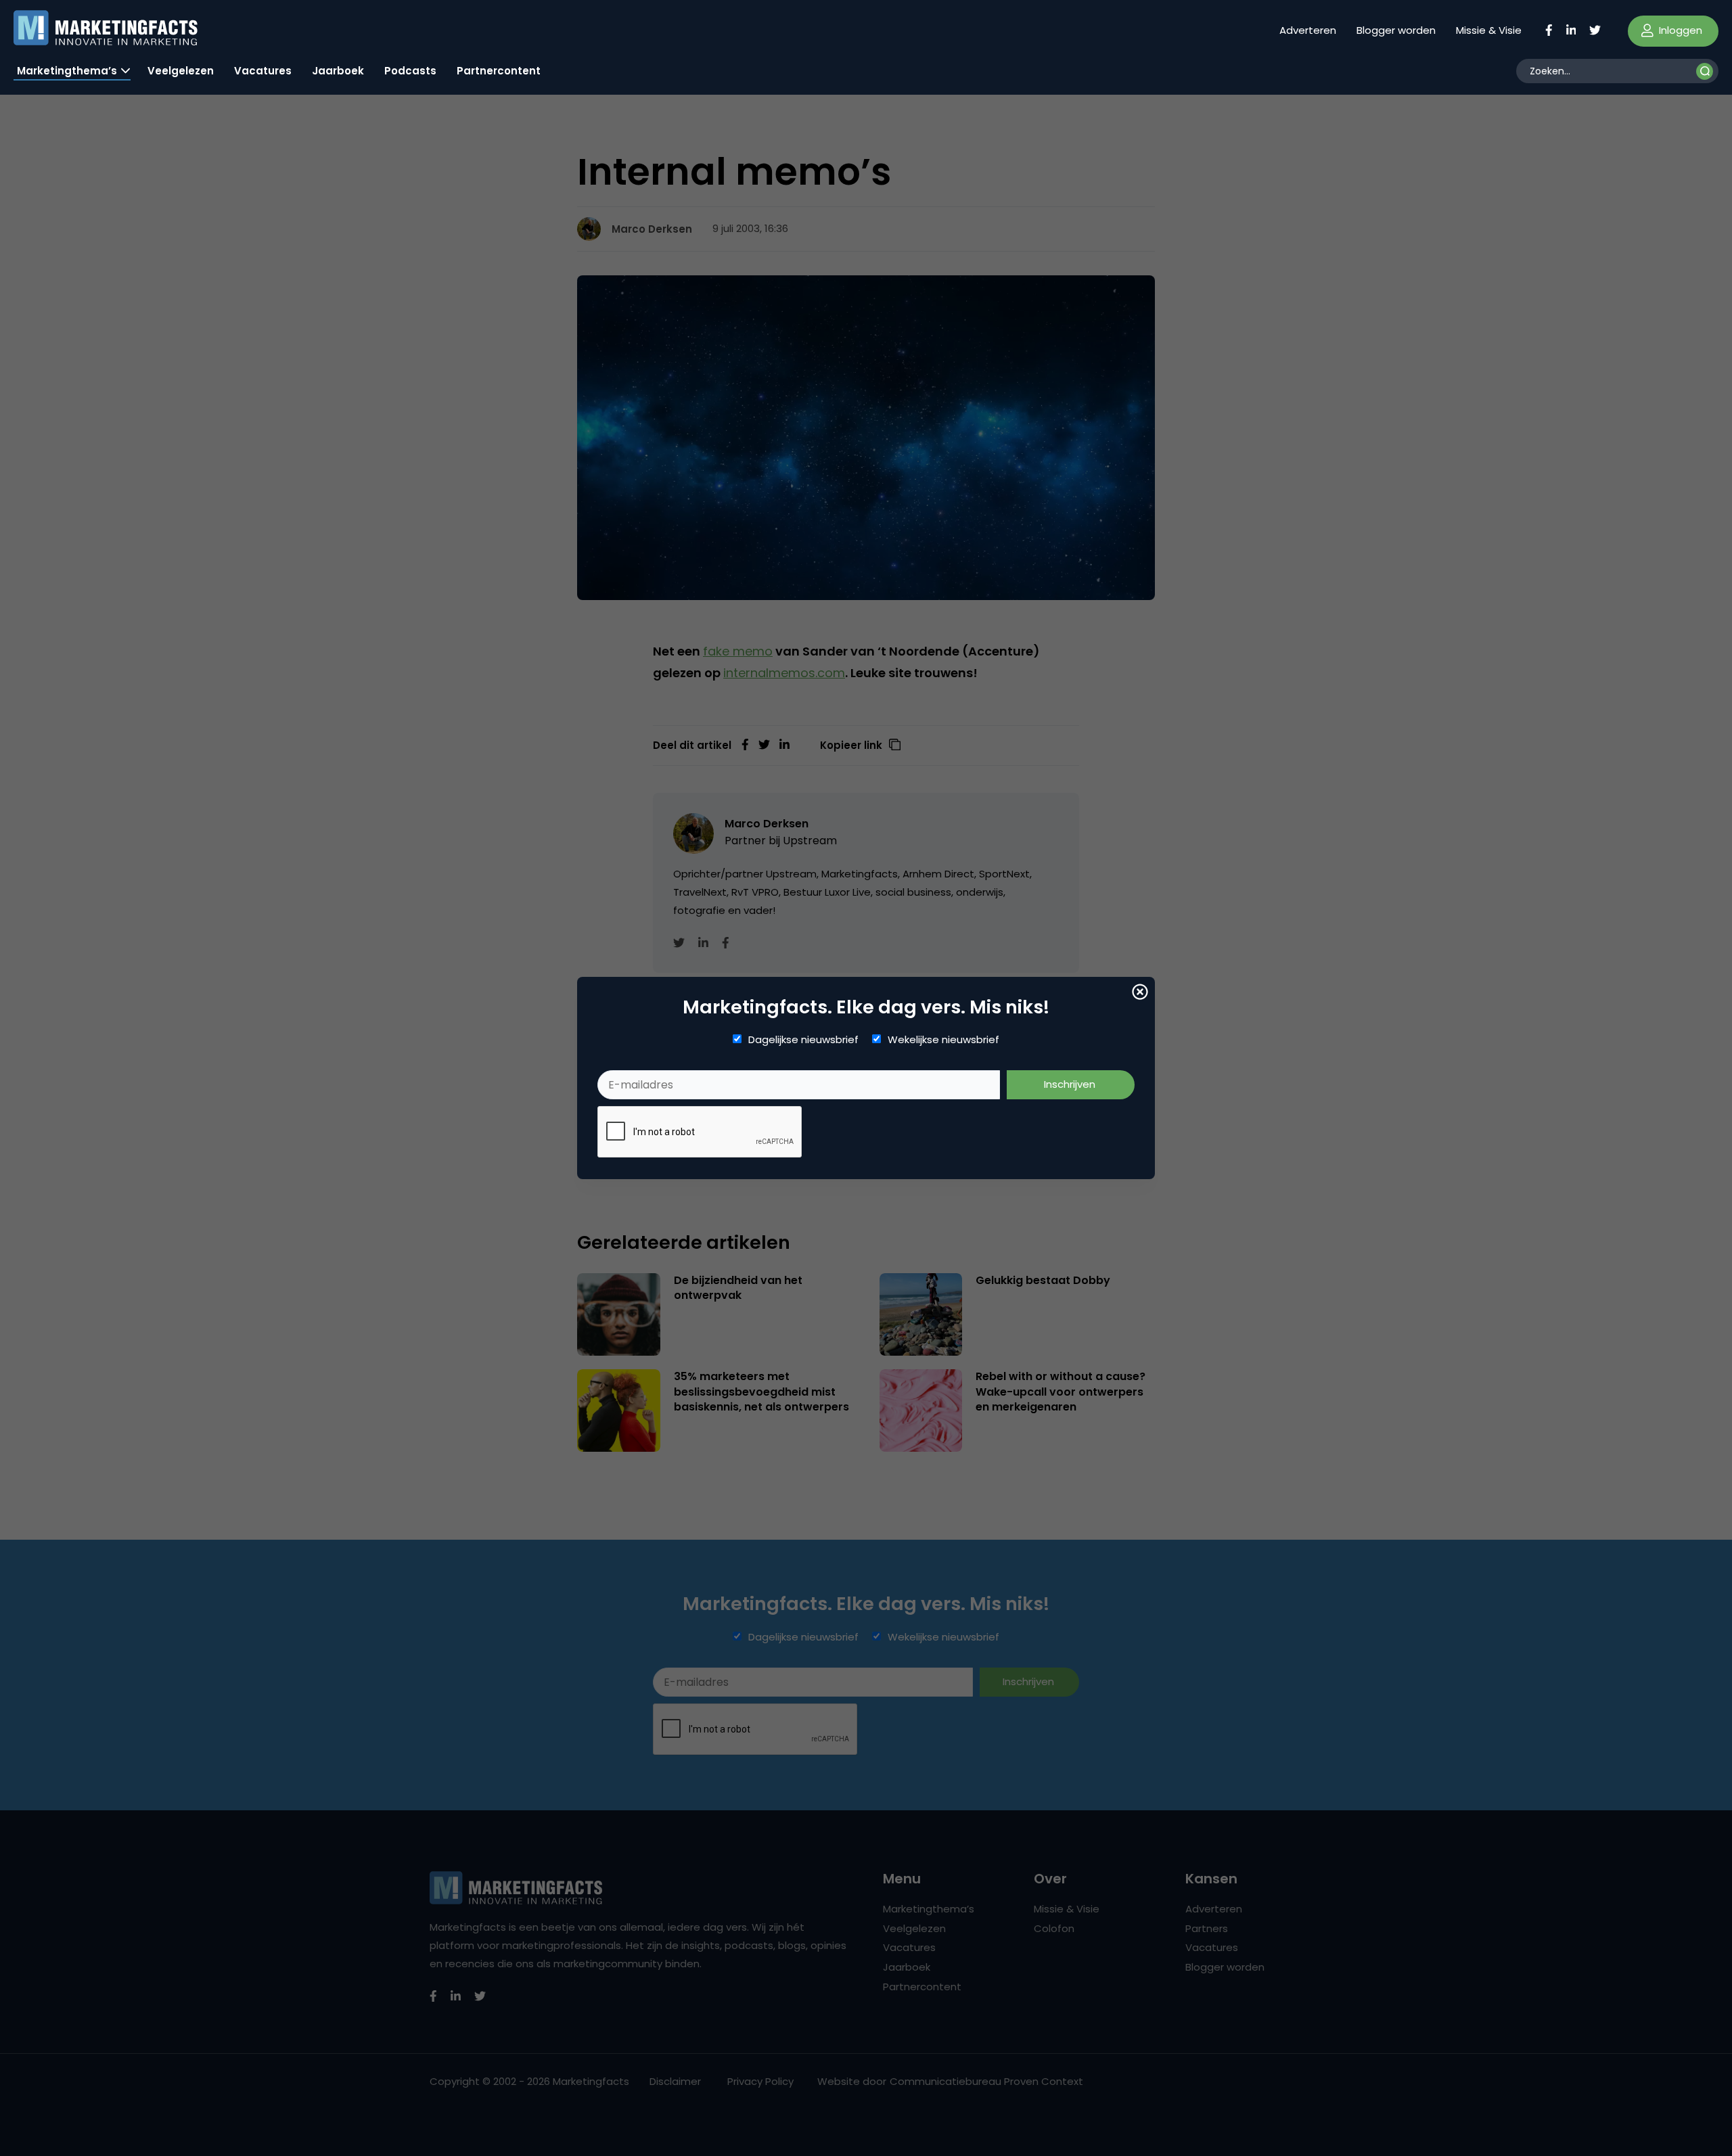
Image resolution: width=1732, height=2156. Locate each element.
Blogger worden (1396, 30)
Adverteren (1308, 30)
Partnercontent (499, 71)
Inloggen (1679, 30)
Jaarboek (338, 71)
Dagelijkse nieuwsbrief (803, 1040)
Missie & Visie (1489, 30)
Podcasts (410, 71)
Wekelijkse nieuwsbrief (943, 1040)
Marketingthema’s (67, 71)
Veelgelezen (181, 71)
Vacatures (263, 71)
